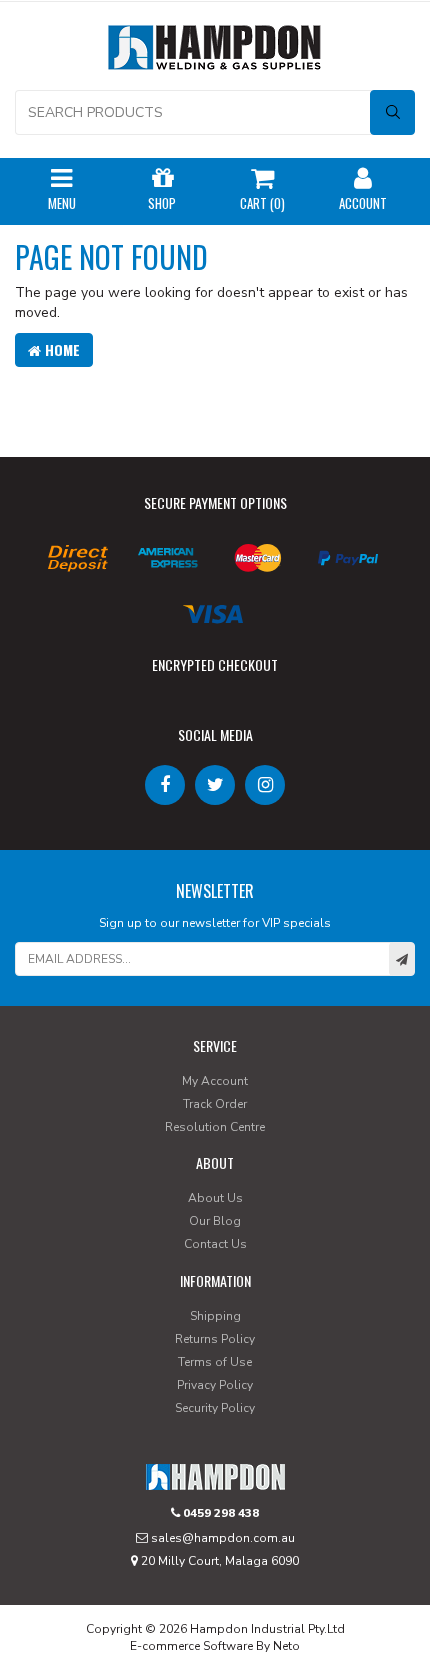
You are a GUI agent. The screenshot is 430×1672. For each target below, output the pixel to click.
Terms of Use (215, 1362)
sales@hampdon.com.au (221, 1538)
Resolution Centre (215, 1127)
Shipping (215, 1316)
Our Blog (215, 1221)
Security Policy (215, 1408)
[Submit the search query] (392, 112)
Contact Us (215, 1244)
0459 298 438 (219, 1513)
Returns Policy (215, 1339)
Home (60, 349)
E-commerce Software (191, 1646)
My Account (215, 1081)
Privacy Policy (215, 1385)
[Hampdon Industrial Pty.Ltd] (215, 51)
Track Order (215, 1104)
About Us (215, 1198)
